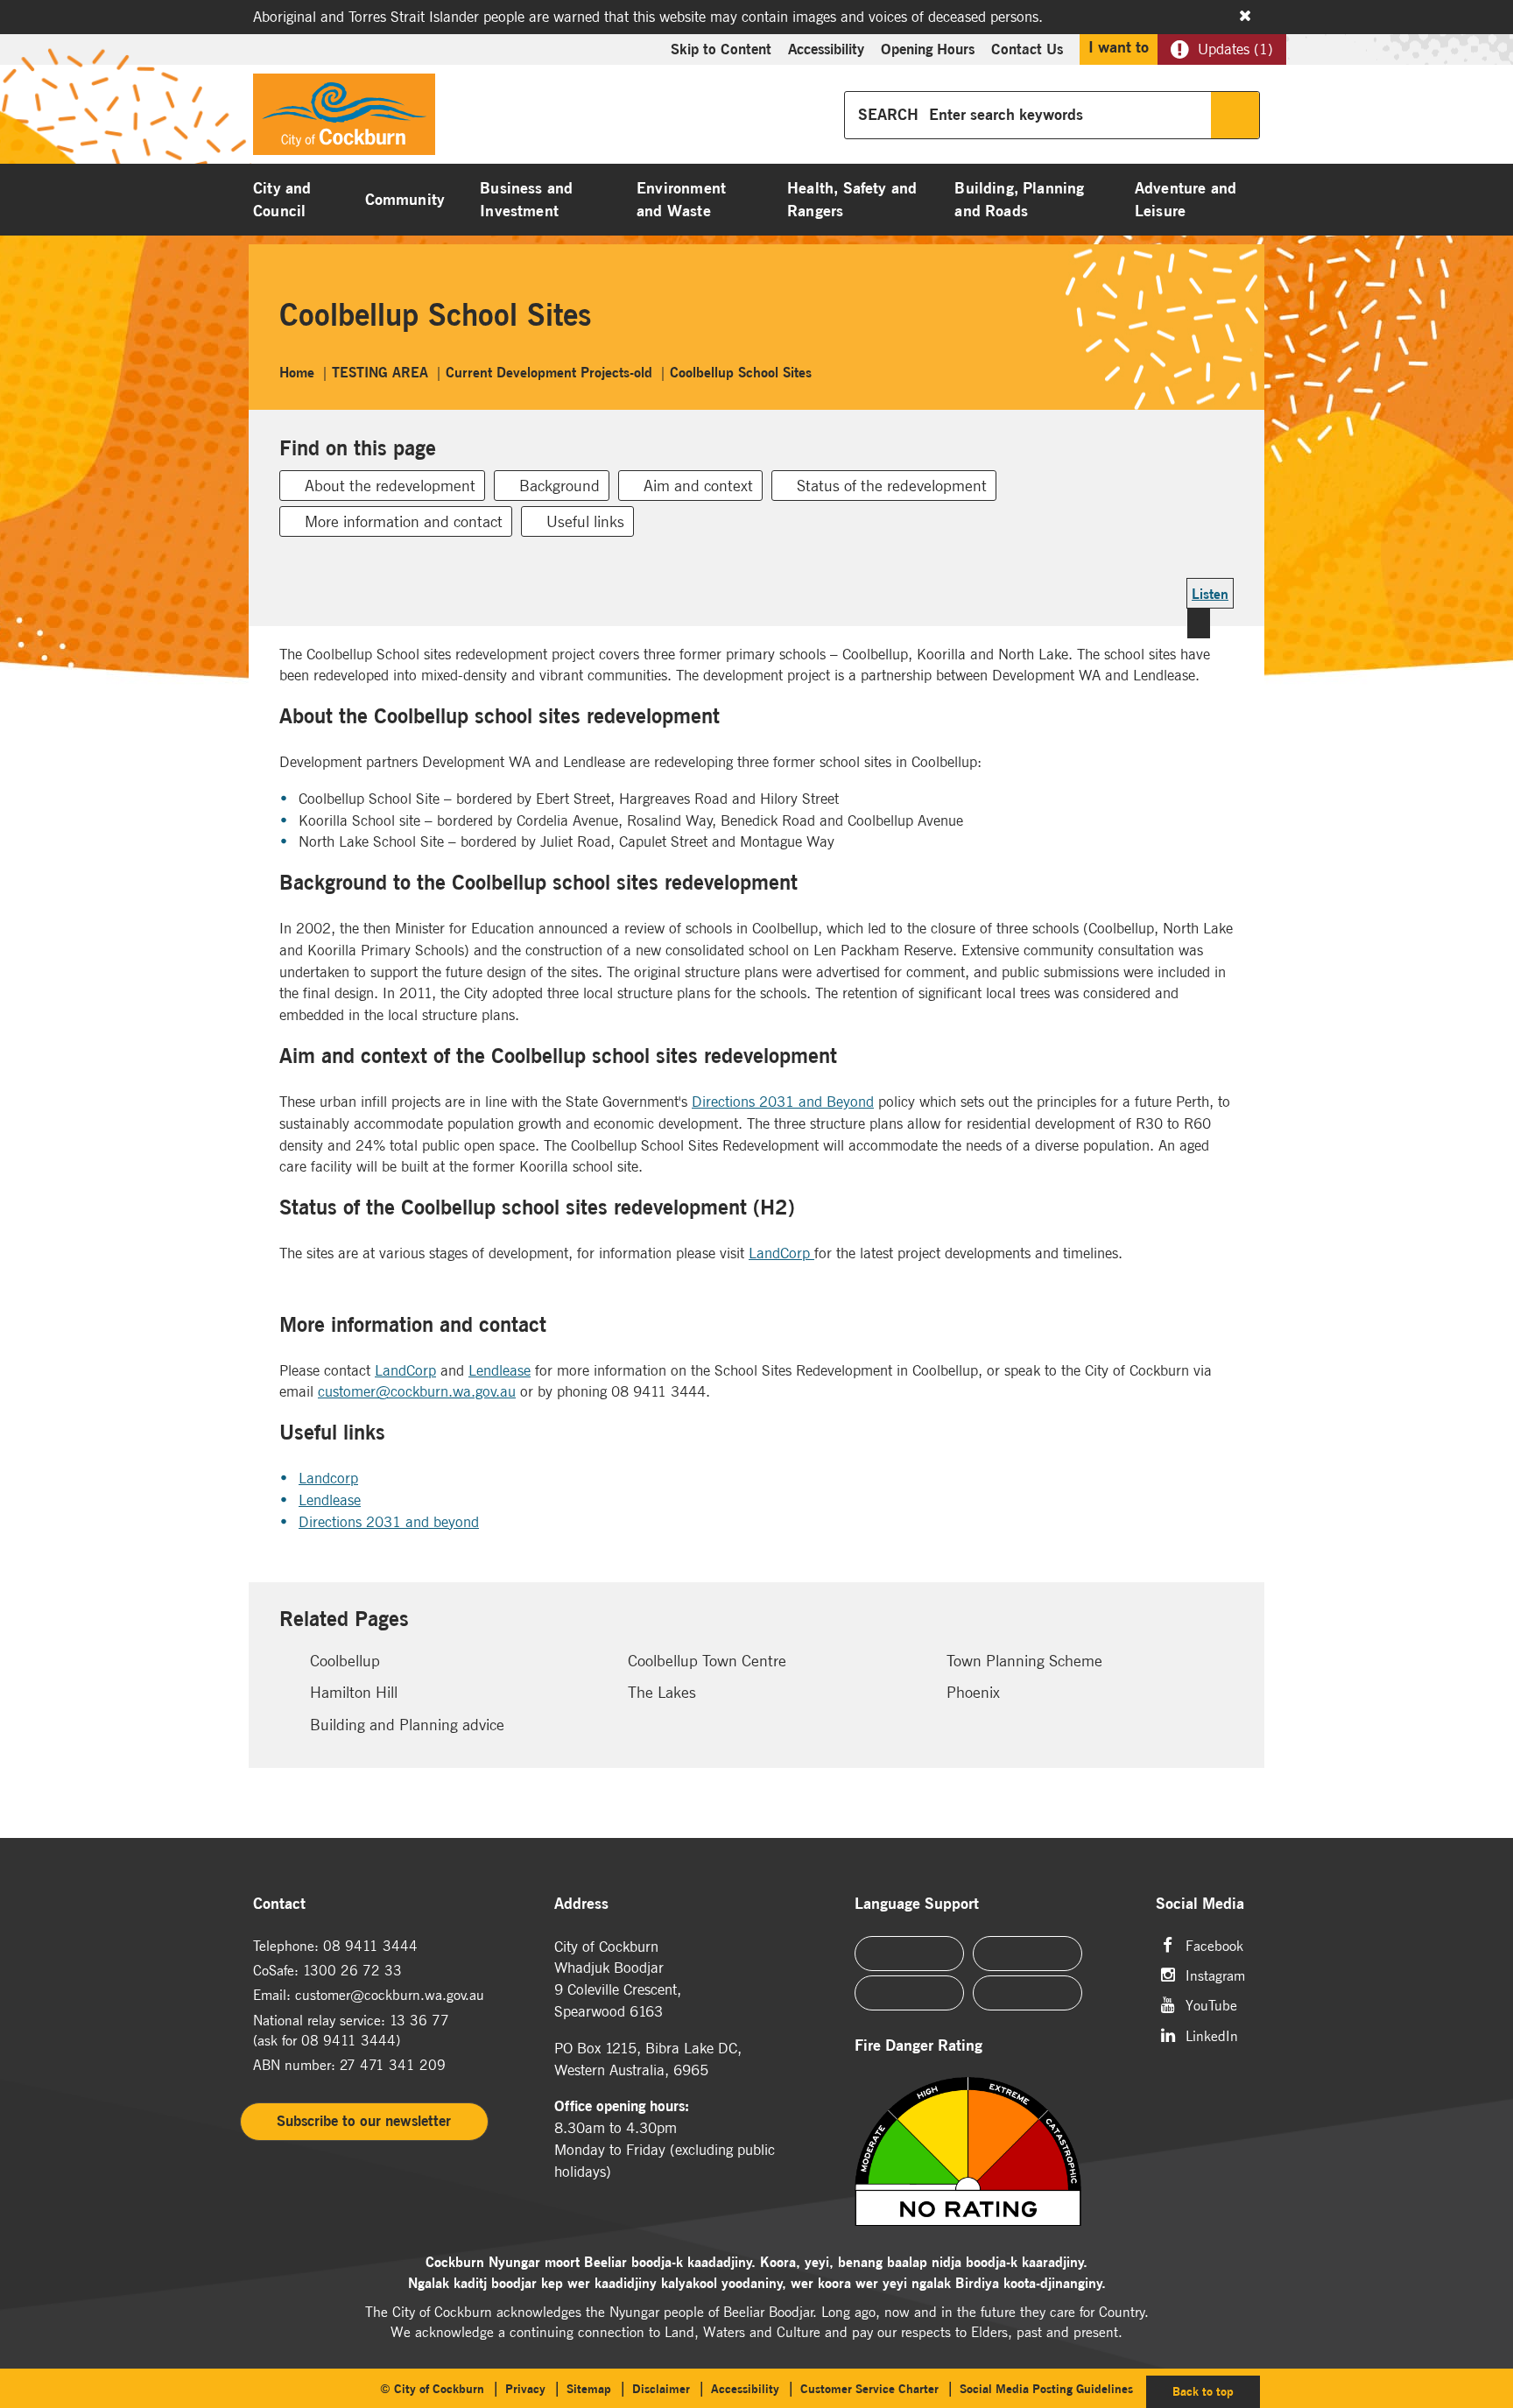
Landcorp (328, 1478)
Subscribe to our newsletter (364, 2121)
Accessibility (826, 49)
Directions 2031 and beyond (389, 1522)
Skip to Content (721, 49)
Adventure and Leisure (1186, 200)
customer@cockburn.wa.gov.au (417, 1391)
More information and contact (404, 521)
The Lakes (662, 1692)
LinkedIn (1212, 2035)
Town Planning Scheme (1024, 1661)
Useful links (585, 521)
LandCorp (779, 1253)
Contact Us (1027, 49)
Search (1235, 115)
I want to (1119, 47)
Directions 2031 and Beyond (783, 1102)
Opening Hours (928, 49)
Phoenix (973, 1692)
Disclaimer (661, 2389)
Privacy (525, 2389)
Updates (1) (1235, 49)
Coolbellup (345, 1661)
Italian (909, 1993)
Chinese (909, 1954)
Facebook (1214, 1944)
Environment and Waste (681, 200)
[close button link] (1245, 16)
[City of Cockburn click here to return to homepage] (344, 119)
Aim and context (698, 486)
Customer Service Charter (869, 2389)
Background (559, 486)
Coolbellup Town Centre (707, 1661)
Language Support (917, 1904)
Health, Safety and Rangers (852, 200)
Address (581, 1904)
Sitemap (589, 2389)
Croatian (1027, 1993)
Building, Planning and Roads (1019, 200)
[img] (990, 2151)
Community (405, 200)
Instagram (1215, 1974)
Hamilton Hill (354, 1692)
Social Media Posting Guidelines (1046, 2389)
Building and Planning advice (407, 1725)
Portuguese (1027, 1954)
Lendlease (500, 1370)
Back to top (1216, 2391)
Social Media (1200, 1904)
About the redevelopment (390, 486)
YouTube (1211, 2004)
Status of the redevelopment (892, 486)
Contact (279, 1904)
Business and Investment (526, 200)
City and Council (282, 200)
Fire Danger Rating (918, 2046)
